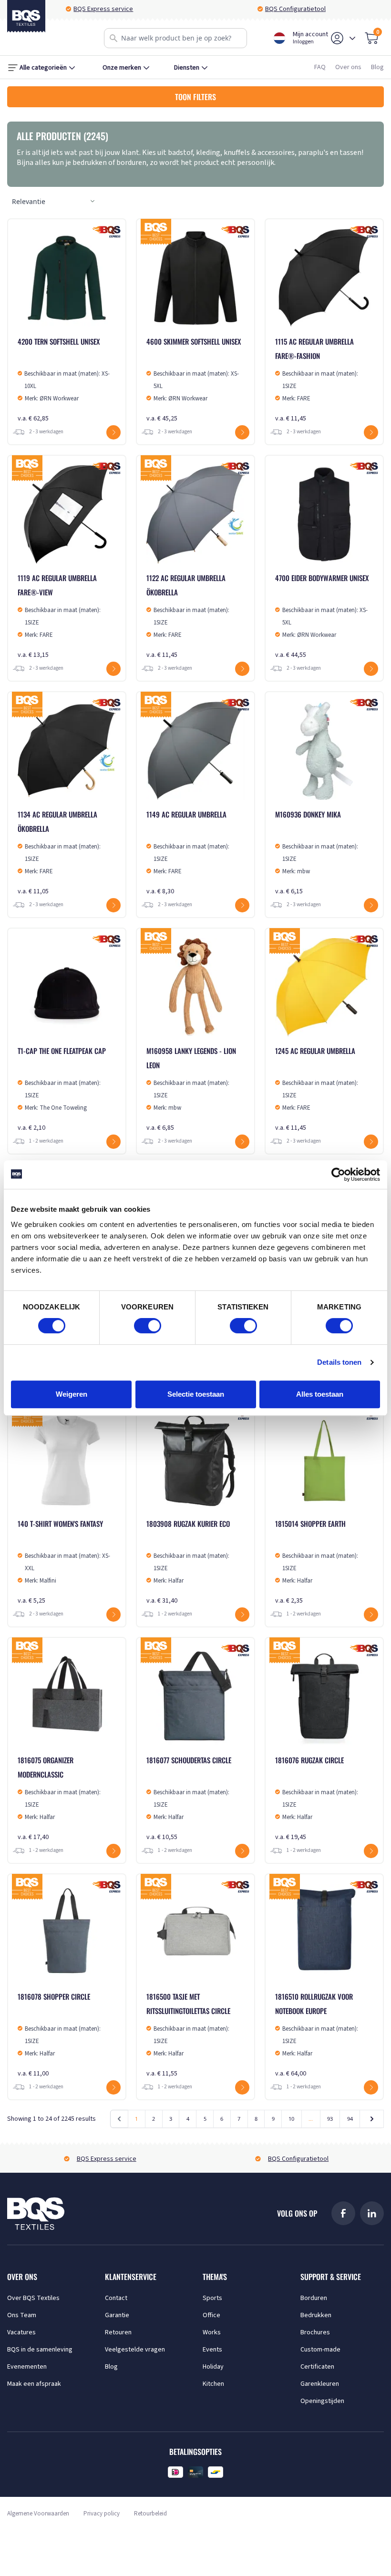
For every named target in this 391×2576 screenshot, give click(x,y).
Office (211, 2315)
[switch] (148, 1326)
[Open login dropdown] (352, 38)
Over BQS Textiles (33, 2298)
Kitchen (213, 2384)
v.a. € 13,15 (59, 616)
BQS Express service (103, 9)
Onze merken (122, 68)
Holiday (213, 2367)
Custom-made (320, 2350)
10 (291, 2119)
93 (330, 2119)
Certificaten (317, 2367)
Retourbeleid (150, 2514)
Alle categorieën (43, 68)
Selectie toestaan (196, 1394)
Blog (377, 67)
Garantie (117, 2315)
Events (212, 2350)
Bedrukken (316, 2315)
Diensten (187, 68)
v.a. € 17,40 (59, 1798)
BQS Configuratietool (295, 9)
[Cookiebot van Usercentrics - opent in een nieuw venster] (338, 1175)
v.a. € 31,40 (188, 1562)
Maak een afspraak (34, 2384)
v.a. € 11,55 (188, 2035)
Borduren (314, 2298)
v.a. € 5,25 (64, 1562)
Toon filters (195, 97)
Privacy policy (102, 2514)
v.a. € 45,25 (194, 380)
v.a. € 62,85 (64, 380)
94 (350, 2119)
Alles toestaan (320, 1394)
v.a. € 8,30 (188, 853)
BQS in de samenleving (40, 2350)
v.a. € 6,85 (191, 1089)
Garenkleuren (320, 2384)
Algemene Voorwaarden (38, 2514)
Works (212, 2332)
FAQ (320, 67)
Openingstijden (322, 2401)
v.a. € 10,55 (189, 1798)
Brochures (315, 2332)
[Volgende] (372, 2119)
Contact (116, 2298)
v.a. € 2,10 (62, 1089)
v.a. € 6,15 (317, 853)
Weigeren (72, 1394)
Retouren (118, 2332)
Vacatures (21, 2332)
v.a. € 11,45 (317, 380)
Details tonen (339, 1362)
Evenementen (27, 2367)
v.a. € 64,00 (317, 2035)
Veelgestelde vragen (135, 2350)
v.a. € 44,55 (322, 616)
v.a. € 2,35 (317, 1562)
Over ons (348, 67)
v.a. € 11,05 (59, 853)
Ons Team (22, 2315)
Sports (212, 2298)
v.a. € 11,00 (59, 2035)
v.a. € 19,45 (317, 1798)
